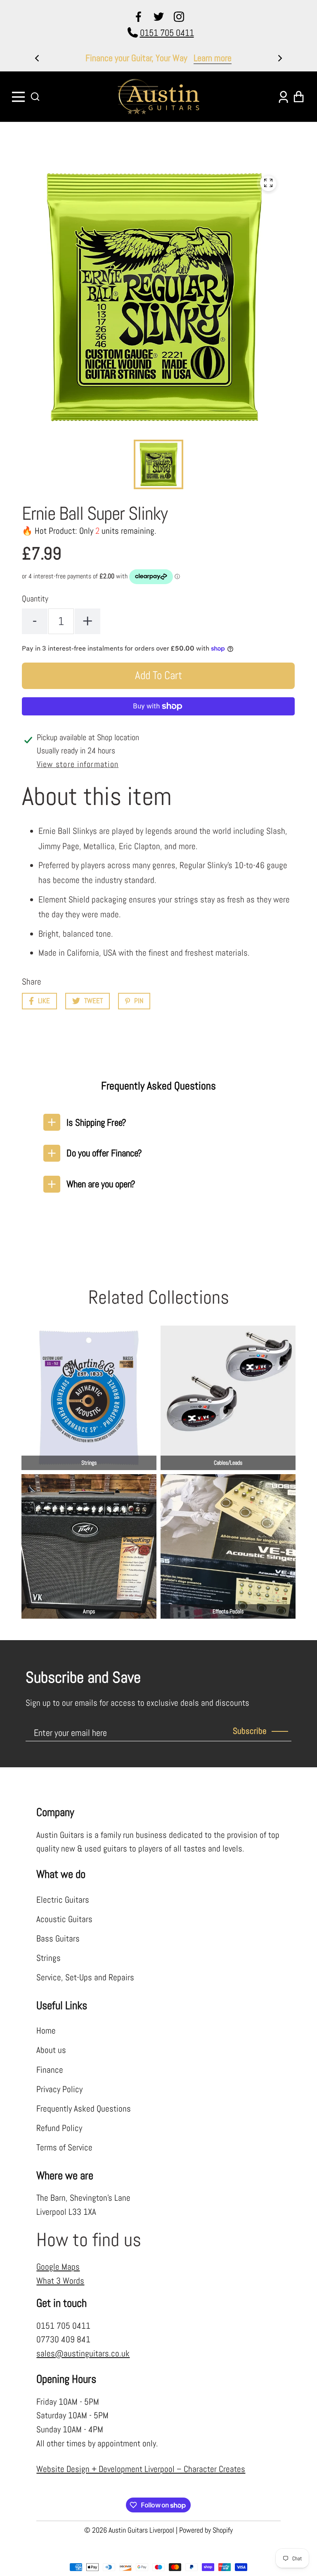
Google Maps (58, 2267)
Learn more (245, 58)
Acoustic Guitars (64, 1919)
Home (46, 2031)
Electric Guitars (63, 1900)
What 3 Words (60, 2281)
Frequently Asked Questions (84, 2109)
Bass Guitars (58, 1939)
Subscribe (250, 1731)
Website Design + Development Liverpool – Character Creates (141, 2469)
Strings (48, 1958)
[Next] (279, 58)
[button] (35, 97)
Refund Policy (59, 2128)
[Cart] (298, 97)
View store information (78, 764)
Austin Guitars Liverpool (141, 2530)
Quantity (35, 599)
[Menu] (19, 97)
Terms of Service (64, 2147)
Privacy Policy (59, 2089)
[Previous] (38, 58)
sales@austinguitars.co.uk (83, 2353)
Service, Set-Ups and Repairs (85, 1977)
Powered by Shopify (206, 2530)
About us (51, 2050)
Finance (50, 2070)
